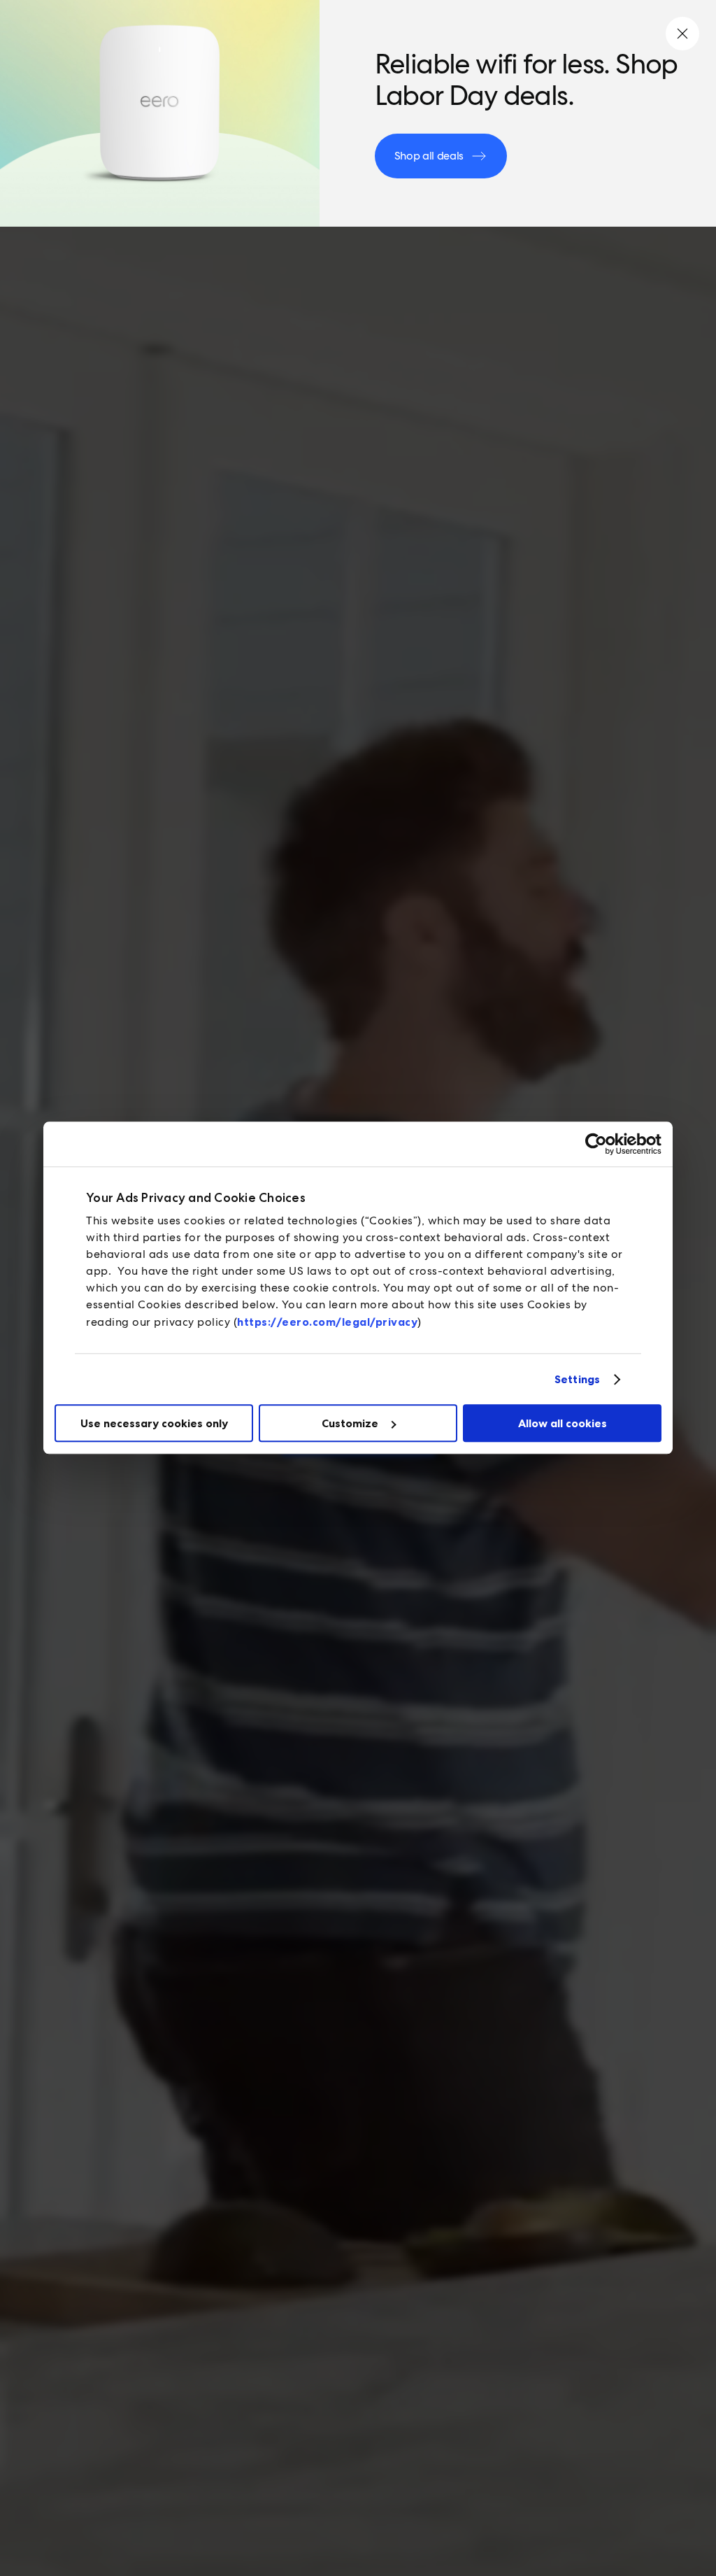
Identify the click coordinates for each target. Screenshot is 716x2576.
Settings (577, 1379)
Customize (350, 1423)
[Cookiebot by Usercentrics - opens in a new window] (600, 1144)
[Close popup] (682, 34)
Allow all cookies (563, 1423)
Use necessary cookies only (154, 1423)
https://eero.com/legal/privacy (327, 1322)
